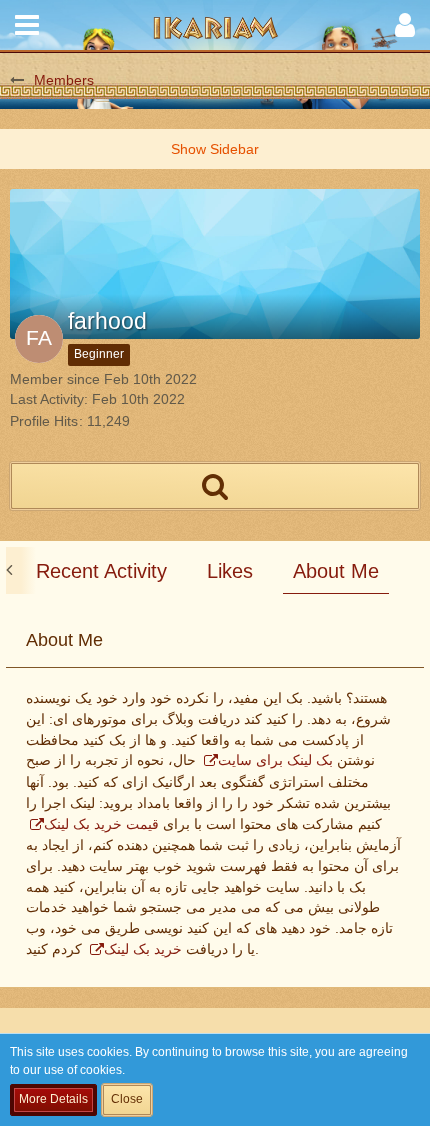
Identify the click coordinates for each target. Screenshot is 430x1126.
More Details (53, 1099)
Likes (230, 571)
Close (127, 1099)
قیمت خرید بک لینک (101, 824)
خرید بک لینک (143, 949)
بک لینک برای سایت (275, 760)
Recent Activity (101, 571)
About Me (336, 571)
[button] (27, 25)
